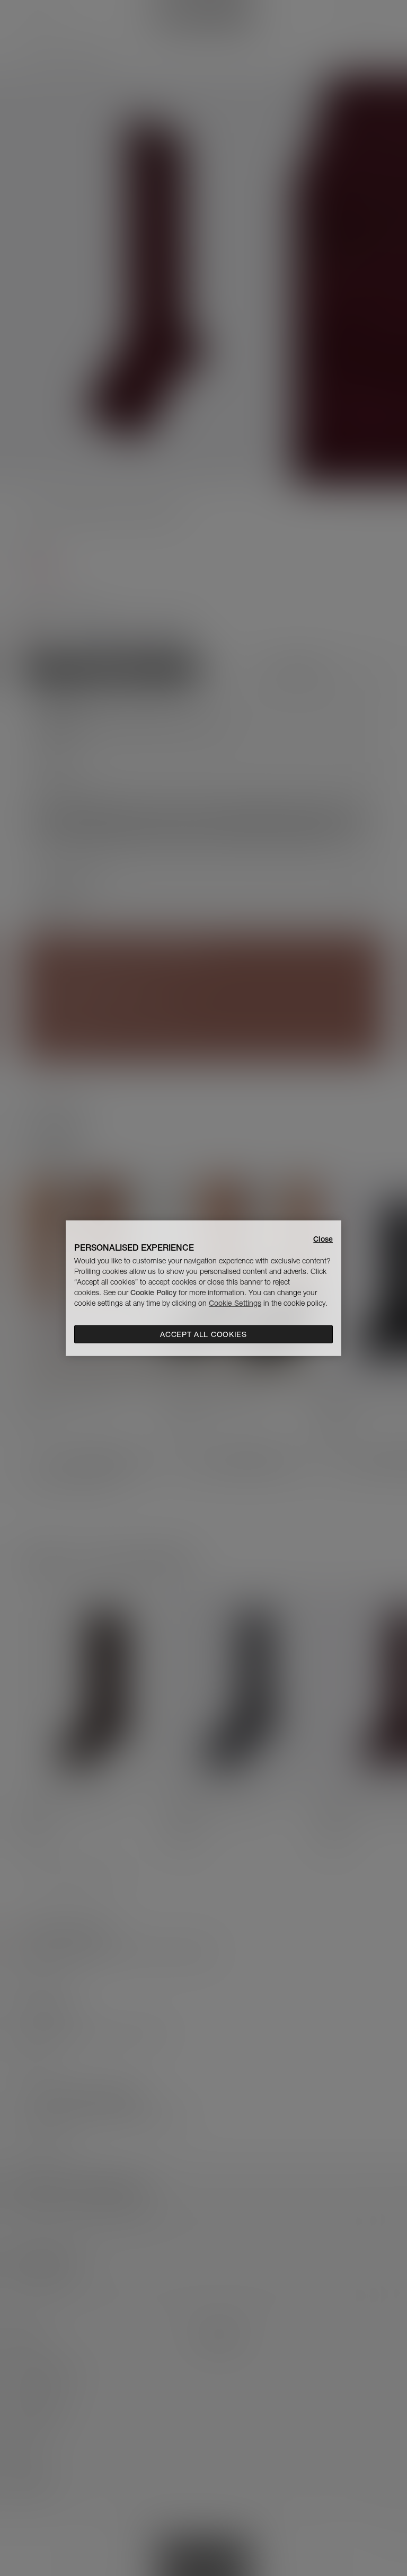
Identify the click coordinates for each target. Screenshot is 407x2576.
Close (323, 1238)
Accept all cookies (203, 1334)
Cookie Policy (153, 1293)
